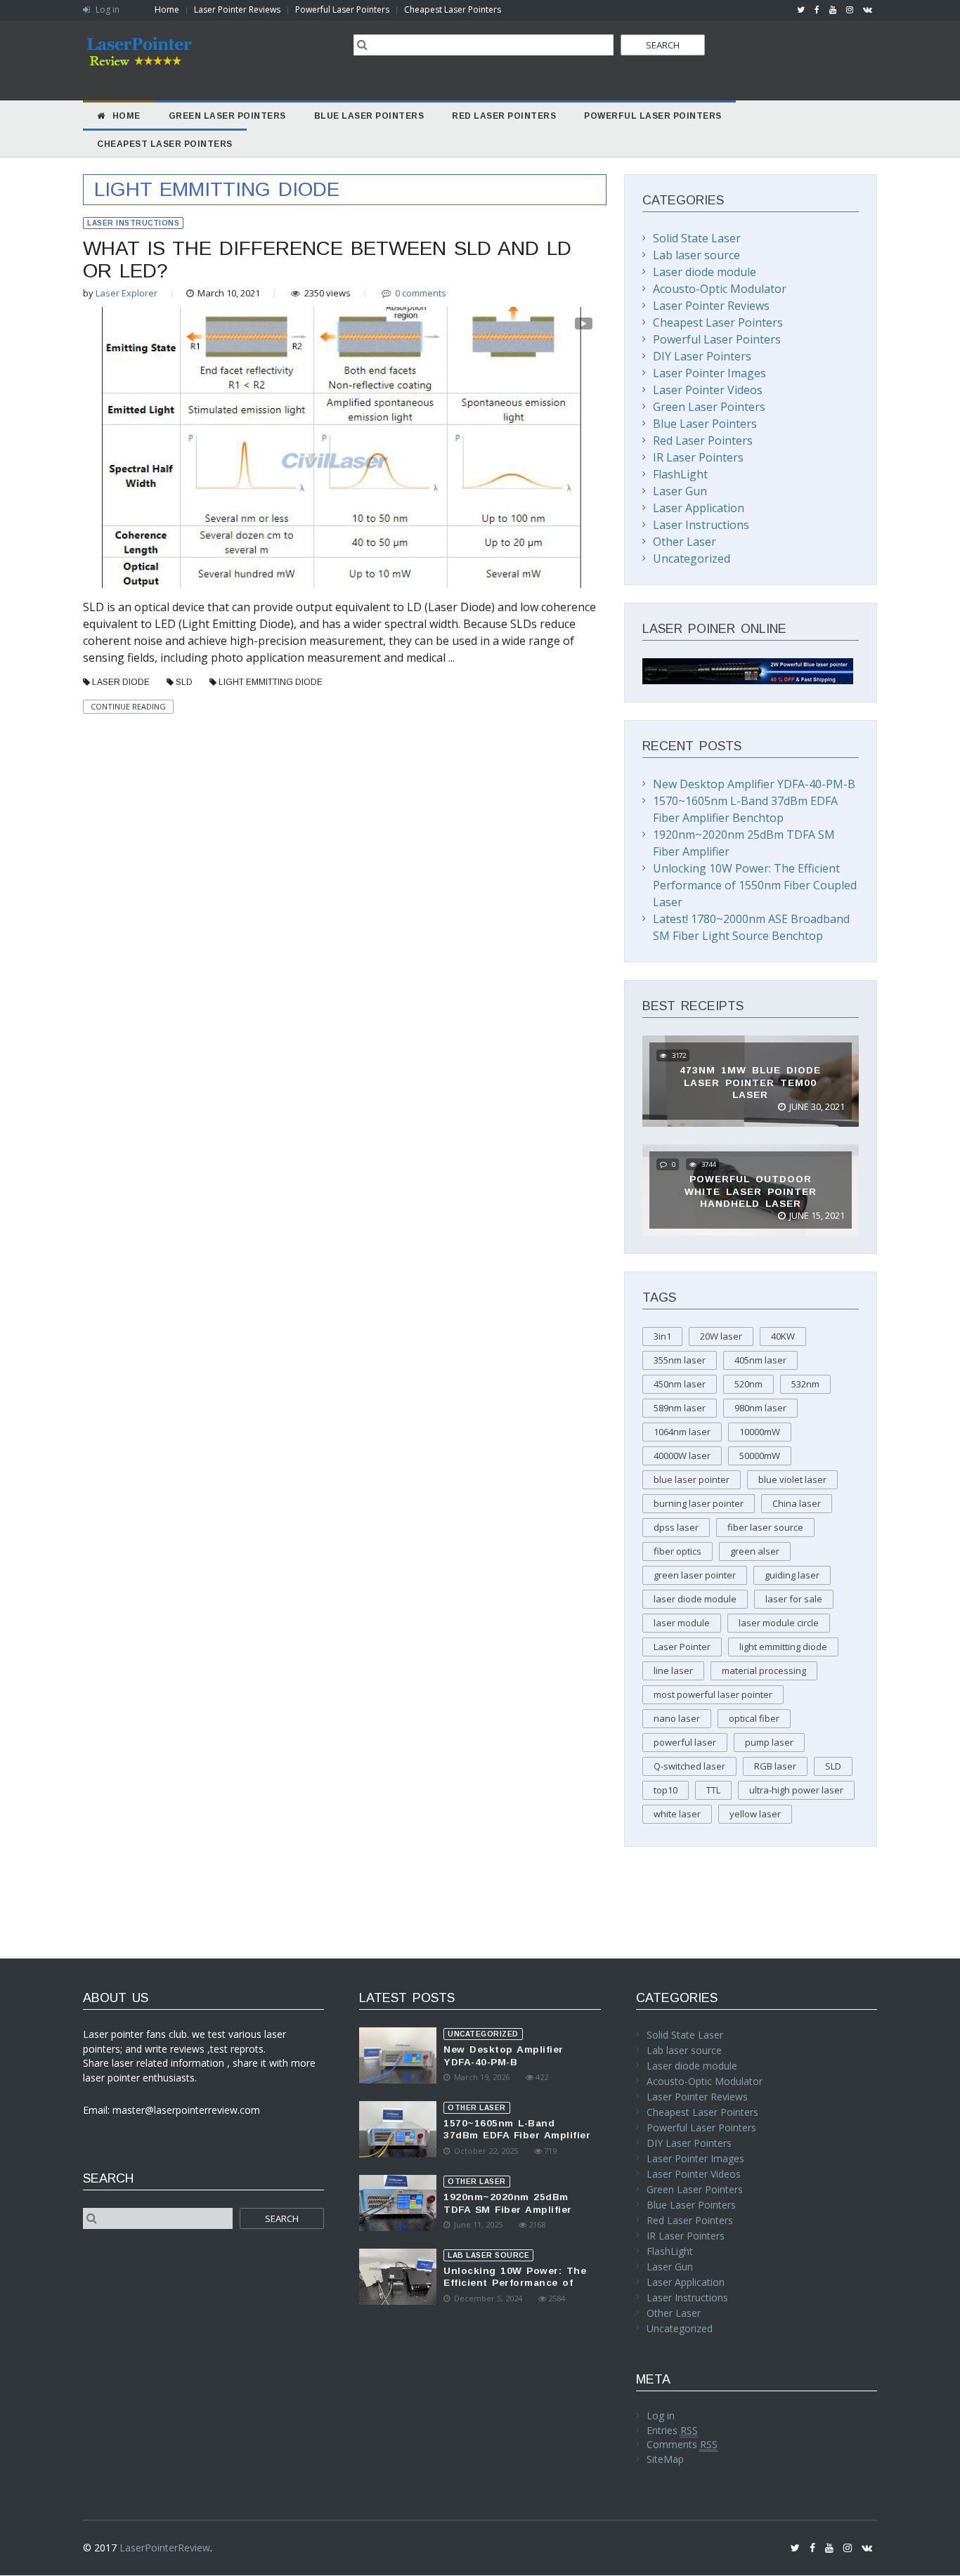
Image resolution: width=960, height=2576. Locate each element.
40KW (783, 1336)
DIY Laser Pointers (702, 356)
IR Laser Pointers (698, 457)
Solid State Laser (697, 238)
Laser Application (699, 508)
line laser (673, 1671)
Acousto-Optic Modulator (720, 289)
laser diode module (695, 1599)
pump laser (769, 1742)
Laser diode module (705, 272)
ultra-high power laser (796, 1790)
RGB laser (775, 1766)
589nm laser (680, 1408)
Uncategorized (692, 558)
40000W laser (682, 1456)
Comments (682, 2444)
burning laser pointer (699, 1503)
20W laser (721, 1336)
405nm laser (760, 1360)
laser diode (121, 682)
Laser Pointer (682, 1647)
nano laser (677, 1718)
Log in (106, 9)
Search (663, 45)
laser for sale (794, 1599)
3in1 (662, 1336)
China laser (797, 1503)
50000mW (760, 1456)
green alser (755, 1551)
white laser (677, 1814)
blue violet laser (792, 1479)
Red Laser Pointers (703, 440)
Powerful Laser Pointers (342, 9)
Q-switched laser (689, 1766)
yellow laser (755, 1814)
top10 (666, 1790)
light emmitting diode (271, 682)
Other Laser (685, 542)
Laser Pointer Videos (708, 390)
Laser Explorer (127, 293)
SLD (184, 682)
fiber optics (677, 1551)
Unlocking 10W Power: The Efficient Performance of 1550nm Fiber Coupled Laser (755, 885)
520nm (748, 1384)
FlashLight (680, 474)
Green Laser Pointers (709, 407)
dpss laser (676, 1527)
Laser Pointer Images (709, 373)
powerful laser (685, 1742)
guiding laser (792, 1575)
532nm (805, 1384)
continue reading (128, 706)
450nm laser (680, 1384)
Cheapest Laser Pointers (453, 9)
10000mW (760, 1432)
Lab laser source (696, 255)
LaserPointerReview (165, 2548)
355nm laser (680, 1360)
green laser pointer (695, 1575)
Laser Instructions (133, 223)
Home (167, 9)
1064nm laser (682, 1432)
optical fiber (754, 1718)
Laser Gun (680, 491)
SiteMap (665, 2459)
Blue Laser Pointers (705, 424)
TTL (713, 1790)
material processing (764, 1671)
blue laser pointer (692, 1479)
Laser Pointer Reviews (237, 9)
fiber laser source (765, 1527)
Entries (672, 2430)
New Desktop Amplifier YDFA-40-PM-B (754, 784)
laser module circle (779, 1623)
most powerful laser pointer (713, 1694)
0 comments (421, 293)
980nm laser (760, 1408)
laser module (682, 1623)
